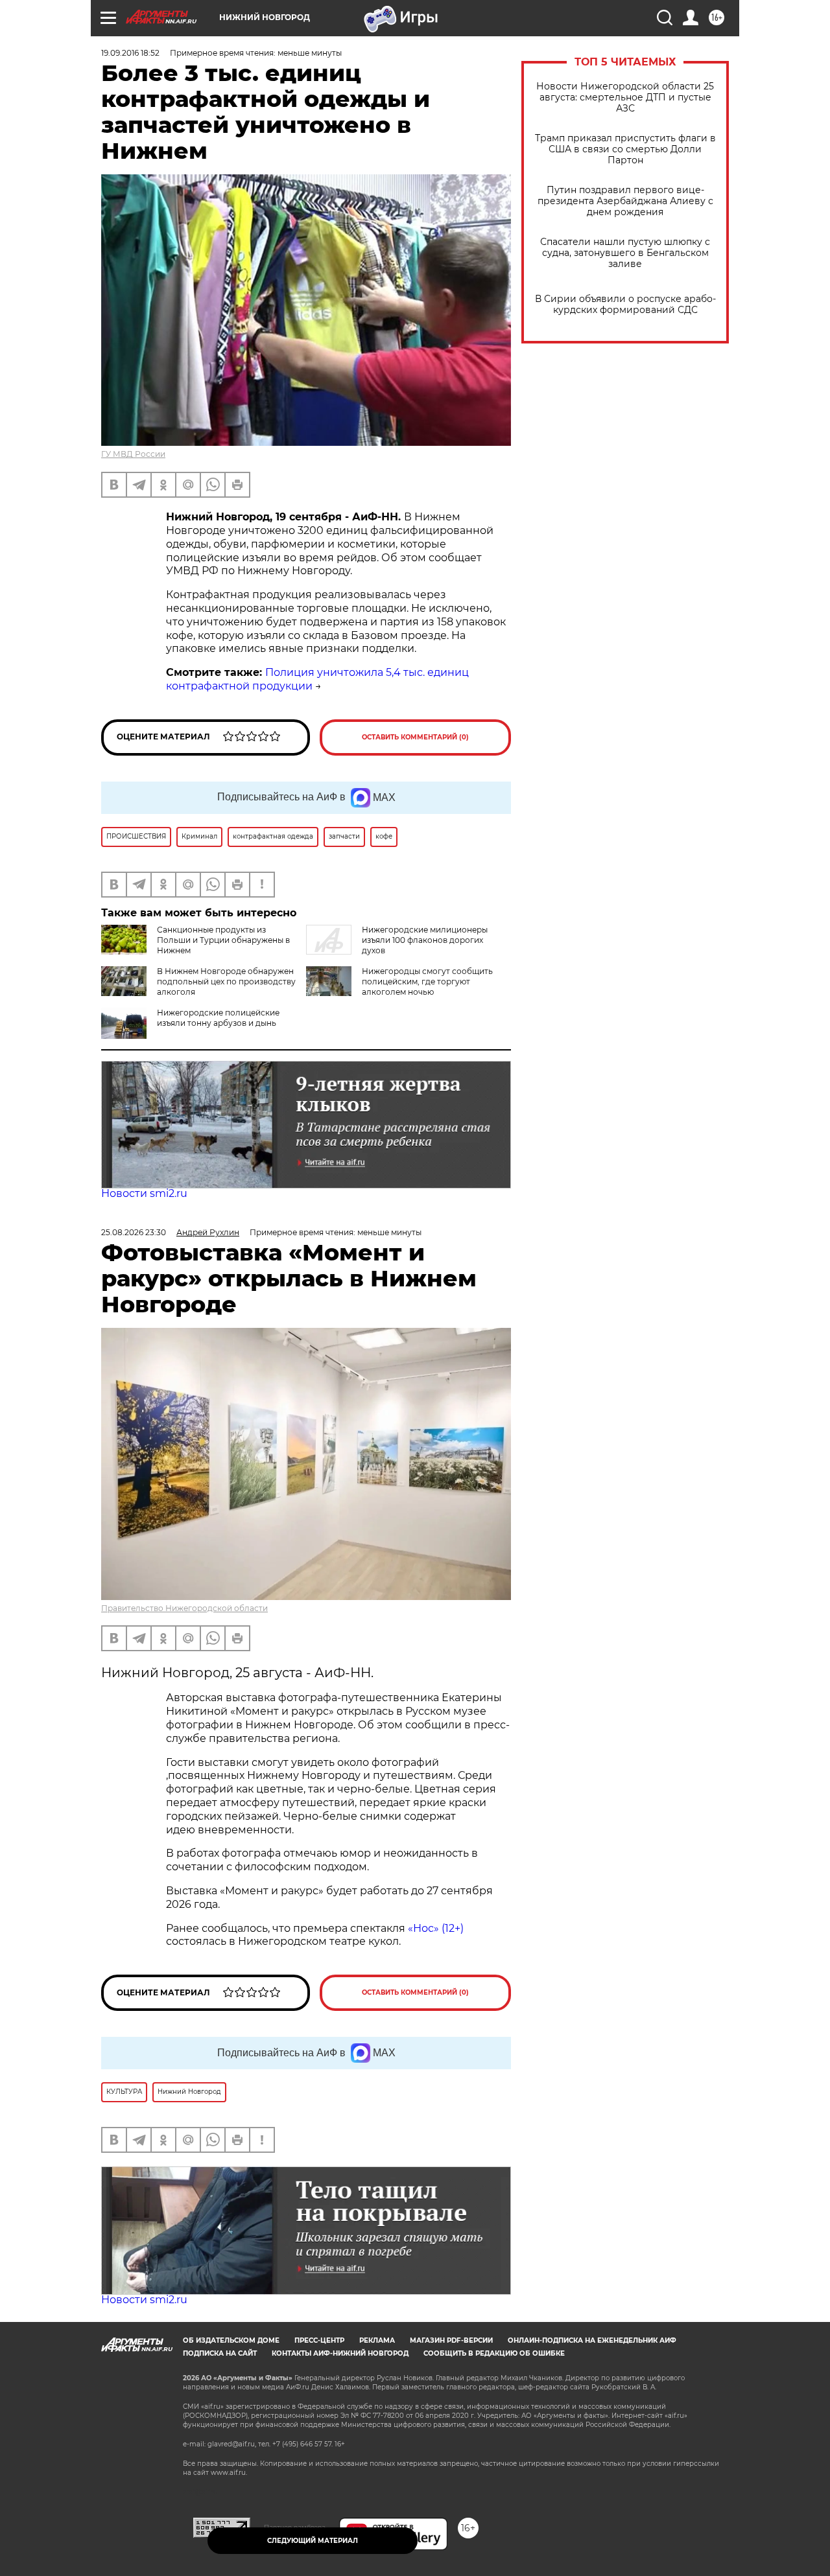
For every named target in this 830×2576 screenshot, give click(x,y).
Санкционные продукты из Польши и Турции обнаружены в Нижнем (223, 940)
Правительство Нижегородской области (184, 1608)
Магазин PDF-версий (451, 2340)
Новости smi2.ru (144, 1193)
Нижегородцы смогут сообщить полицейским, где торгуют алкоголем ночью (427, 981)
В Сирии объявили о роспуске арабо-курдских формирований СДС (625, 305)
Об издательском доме (231, 2340)
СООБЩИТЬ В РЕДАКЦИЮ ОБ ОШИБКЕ (494, 2353)
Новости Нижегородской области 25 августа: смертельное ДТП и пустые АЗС (625, 98)
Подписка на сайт (220, 2353)
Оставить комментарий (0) (415, 737)
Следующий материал (313, 2541)
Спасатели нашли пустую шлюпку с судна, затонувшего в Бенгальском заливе (625, 253)
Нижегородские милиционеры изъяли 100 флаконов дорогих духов (425, 940)
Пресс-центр (319, 2340)
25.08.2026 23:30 (134, 1232)
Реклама (377, 2340)
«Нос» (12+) (434, 1928)
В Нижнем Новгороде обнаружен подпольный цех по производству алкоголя (226, 981)
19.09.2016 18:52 (130, 53)
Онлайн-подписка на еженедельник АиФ (592, 2340)
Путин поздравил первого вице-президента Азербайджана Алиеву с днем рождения (625, 201)
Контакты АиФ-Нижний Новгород (340, 2353)
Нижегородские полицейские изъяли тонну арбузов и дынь (218, 1018)
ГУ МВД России (133, 454)
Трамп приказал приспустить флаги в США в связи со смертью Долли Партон (625, 149)
